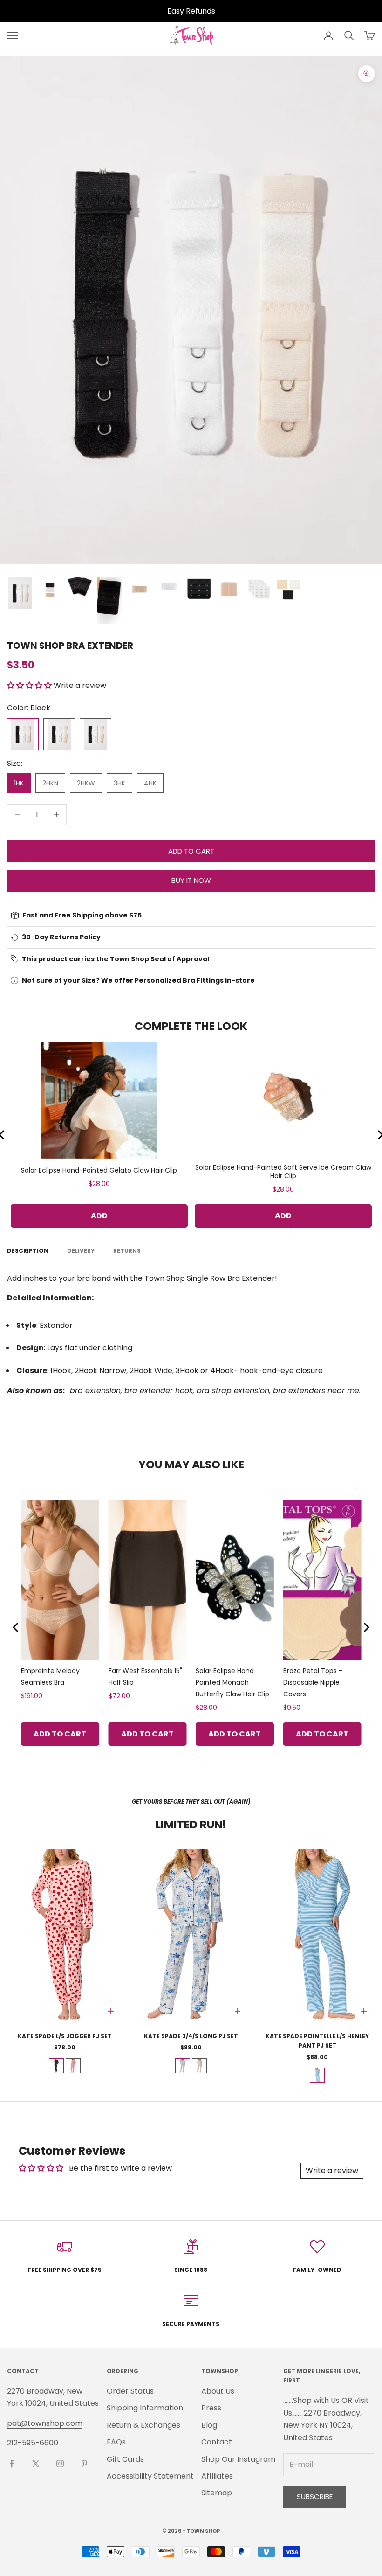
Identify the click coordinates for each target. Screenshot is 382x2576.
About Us (218, 2391)
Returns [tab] (127, 1251)
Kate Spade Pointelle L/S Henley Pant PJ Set (317, 2041)
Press (211, 2408)
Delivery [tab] (81, 1251)
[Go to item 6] (169, 586)
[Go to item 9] (259, 589)
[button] (30, 685)
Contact (217, 2442)
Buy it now (191, 880)
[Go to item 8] (229, 589)
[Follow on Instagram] (60, 2464)
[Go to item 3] (80, 587)
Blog (209, 2425)
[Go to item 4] (109, 601)
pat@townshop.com (45, 2423)
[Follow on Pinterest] (84, 2464)
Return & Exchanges (143, 2425)
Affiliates (217, 2476)
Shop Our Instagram (238, 2459)
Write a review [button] (332, 2170)
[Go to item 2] (50, 590)
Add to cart (191, 851)
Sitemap (217, 2493)
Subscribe (315, 2496)
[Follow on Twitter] (36, 2464)
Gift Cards (125, 2459)
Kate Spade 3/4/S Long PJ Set (191, 2036)
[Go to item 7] (199, 589)
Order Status (130, 2391)
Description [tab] (28, 1251)
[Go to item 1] (20, 593)
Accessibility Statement (150, 2476)
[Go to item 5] (139, 589)
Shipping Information (145, 2408)
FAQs (116, 2442)
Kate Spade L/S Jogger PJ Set (65, 2036)
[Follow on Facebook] (12, 2464)
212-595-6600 (33, 2443)
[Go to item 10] (288, 589)
